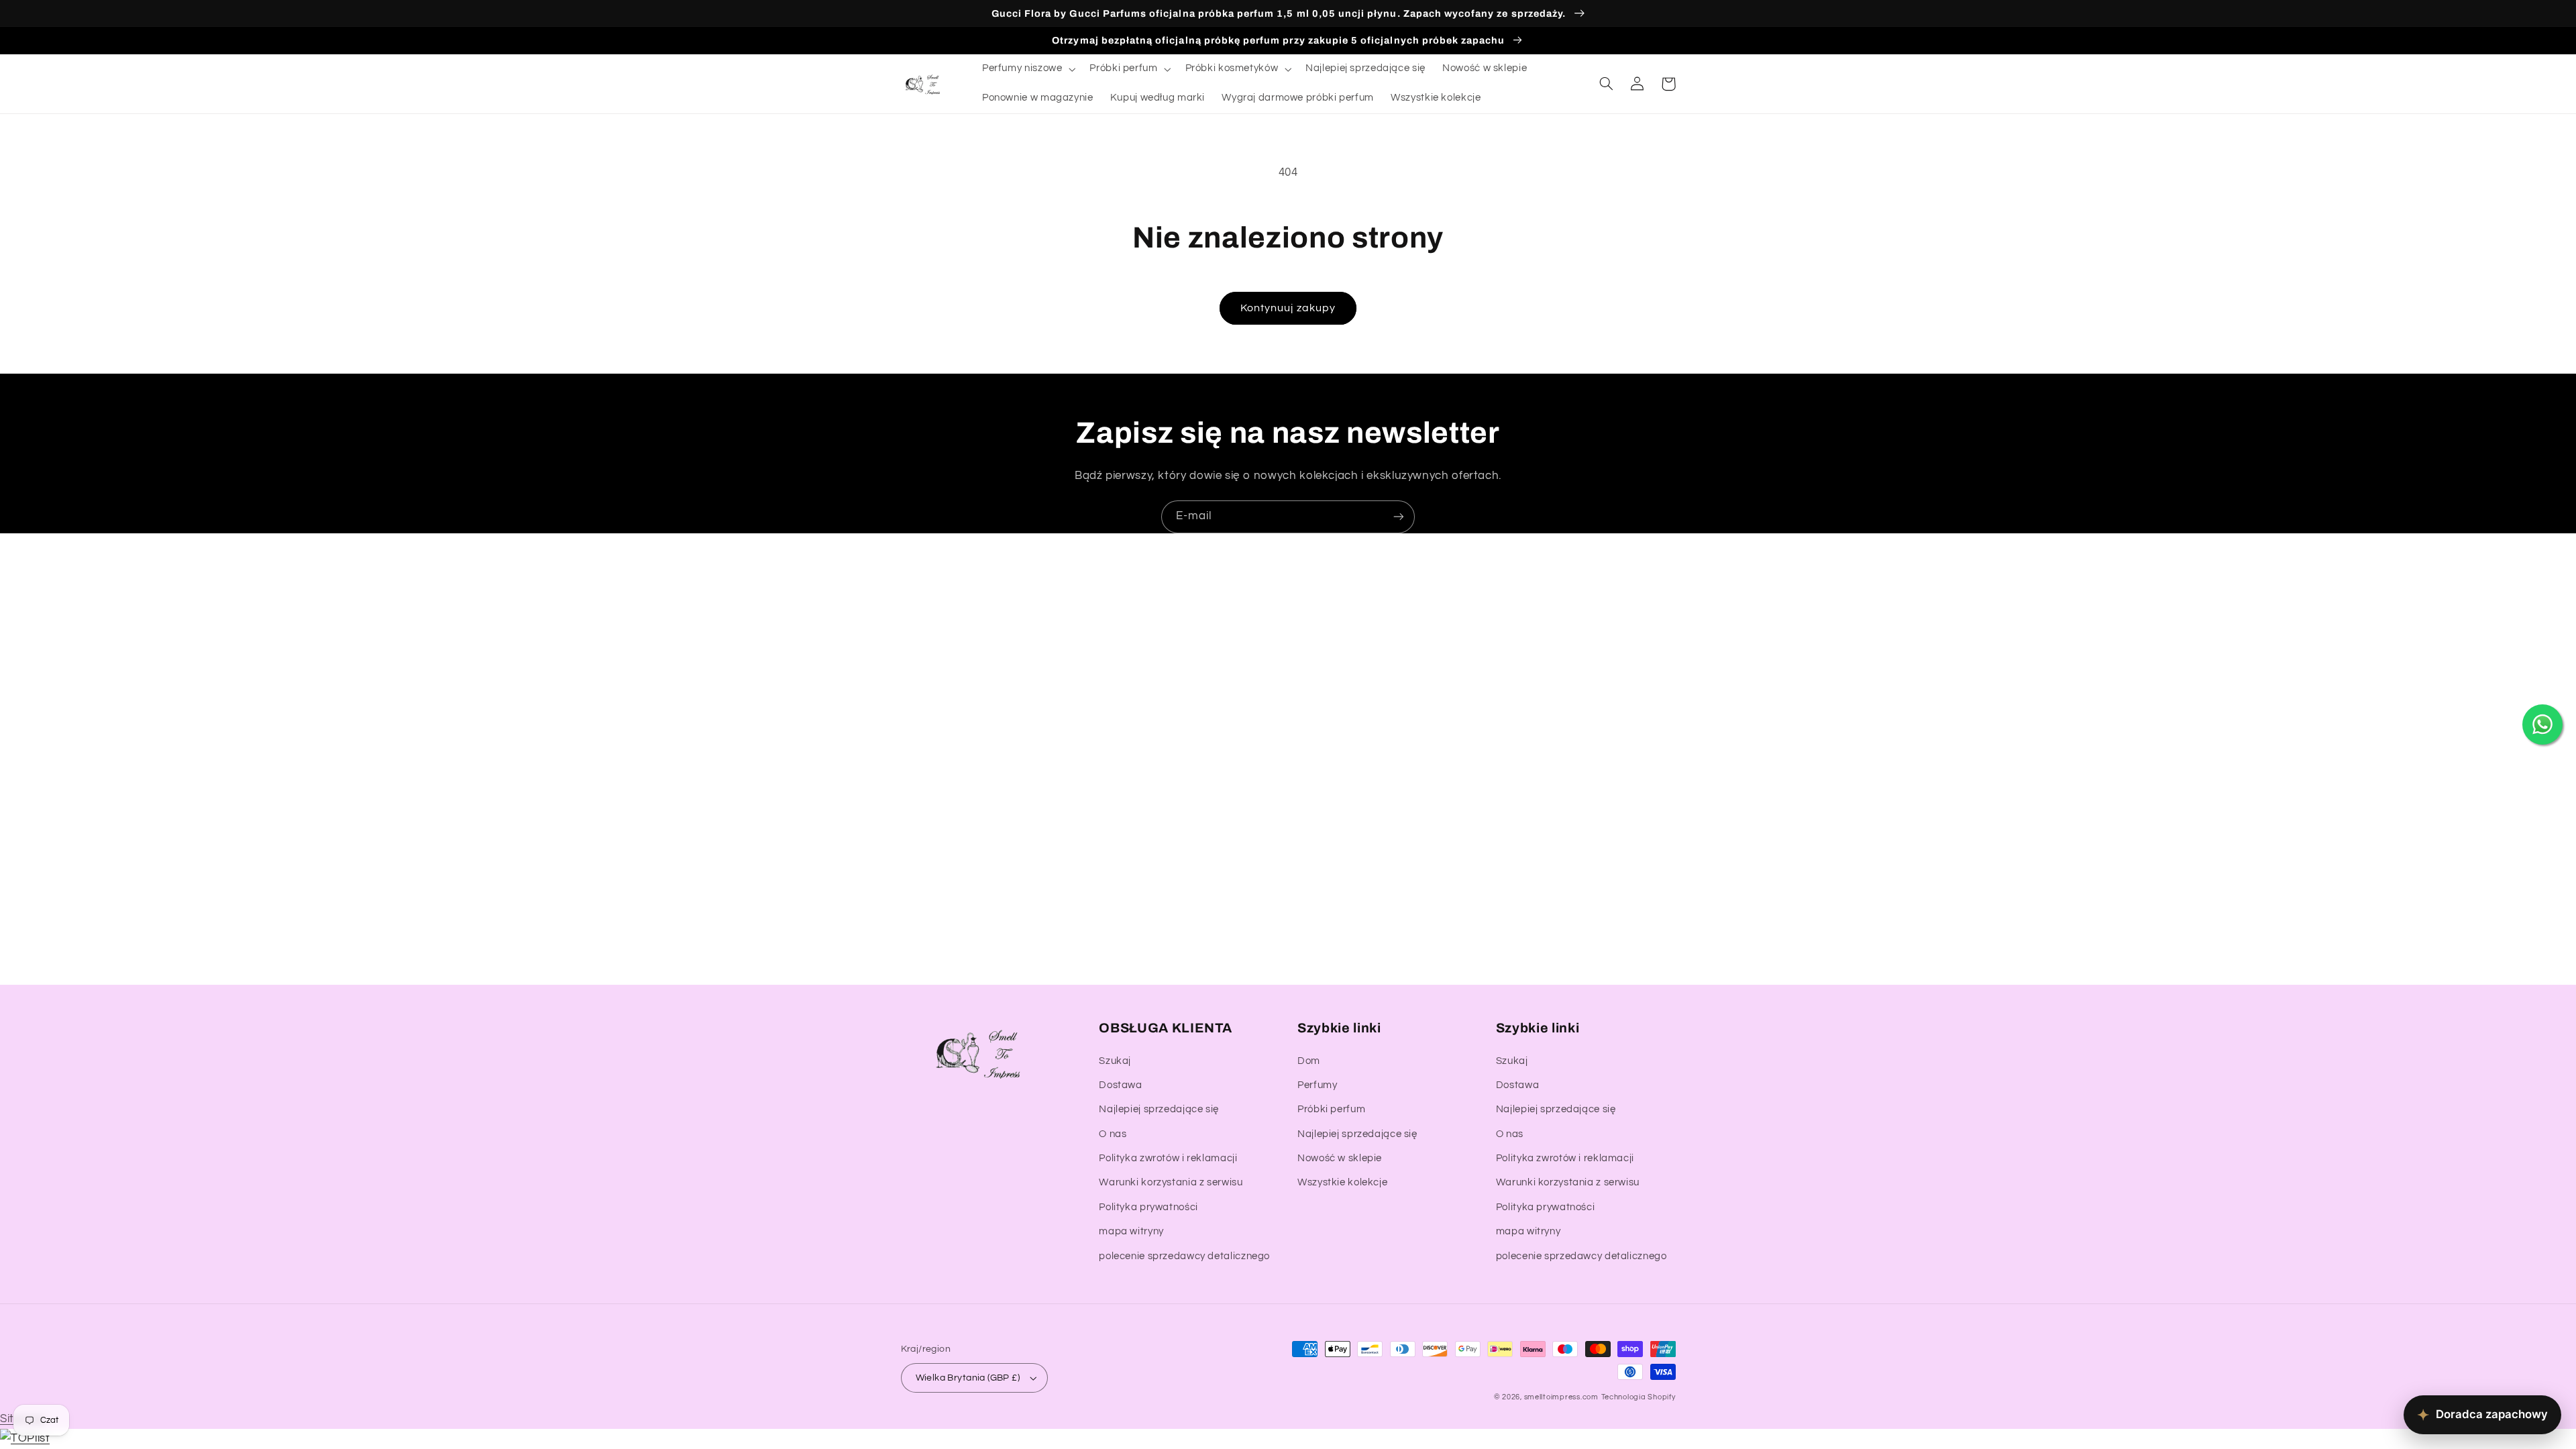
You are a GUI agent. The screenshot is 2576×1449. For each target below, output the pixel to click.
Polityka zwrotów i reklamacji (1168, 1158)
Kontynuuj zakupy (1288, 308)
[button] (1027, 69)
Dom (1309, 1061)
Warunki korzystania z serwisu (1171, 1182)
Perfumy (1317, 1085)
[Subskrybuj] (1399, 517)
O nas (1113, 1134)
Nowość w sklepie (1340, 1158)
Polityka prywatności (1148, 1207)
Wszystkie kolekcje (1342, 1182)
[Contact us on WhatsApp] (2542, 724)
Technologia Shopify (1639, 1397)
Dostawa (1120, 1085)
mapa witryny (1131, 1231)
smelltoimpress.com (1561, 1397)
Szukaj (1115, 1061)
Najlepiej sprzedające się (1159, 1109)
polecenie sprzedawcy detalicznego (1184, 1256)
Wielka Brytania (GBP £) (968, 1378)
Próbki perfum (1331, 1109)
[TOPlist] (25, 1438)
